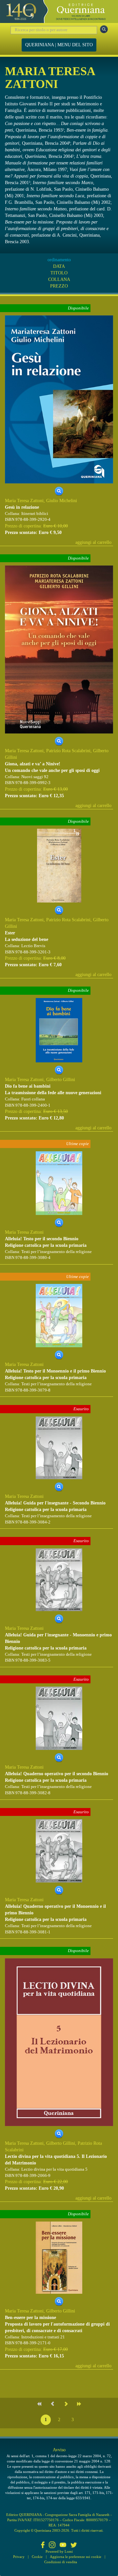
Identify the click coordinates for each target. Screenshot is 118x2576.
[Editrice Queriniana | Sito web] (59, 11)
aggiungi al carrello (93, 542)
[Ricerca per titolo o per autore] (104, 29)
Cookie (37, 2557)
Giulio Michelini (62, 501)
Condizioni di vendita (61, 2562)
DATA (59, 266)
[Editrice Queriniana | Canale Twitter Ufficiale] (74, 2545)
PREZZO (59, 286)
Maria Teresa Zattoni (24, 501)
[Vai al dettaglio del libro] (59, 399)
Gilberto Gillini (61, 1080)
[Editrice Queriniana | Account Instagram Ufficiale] (52, 2545)
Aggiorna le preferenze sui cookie (76, 2557)
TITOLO (59, 273)
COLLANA (59, 279)
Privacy (19, 2557)
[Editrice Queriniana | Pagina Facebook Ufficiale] (43, 2545)
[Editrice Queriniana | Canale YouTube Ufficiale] (63, 2545)
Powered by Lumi (59, 2551)
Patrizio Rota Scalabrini (68, 751)
